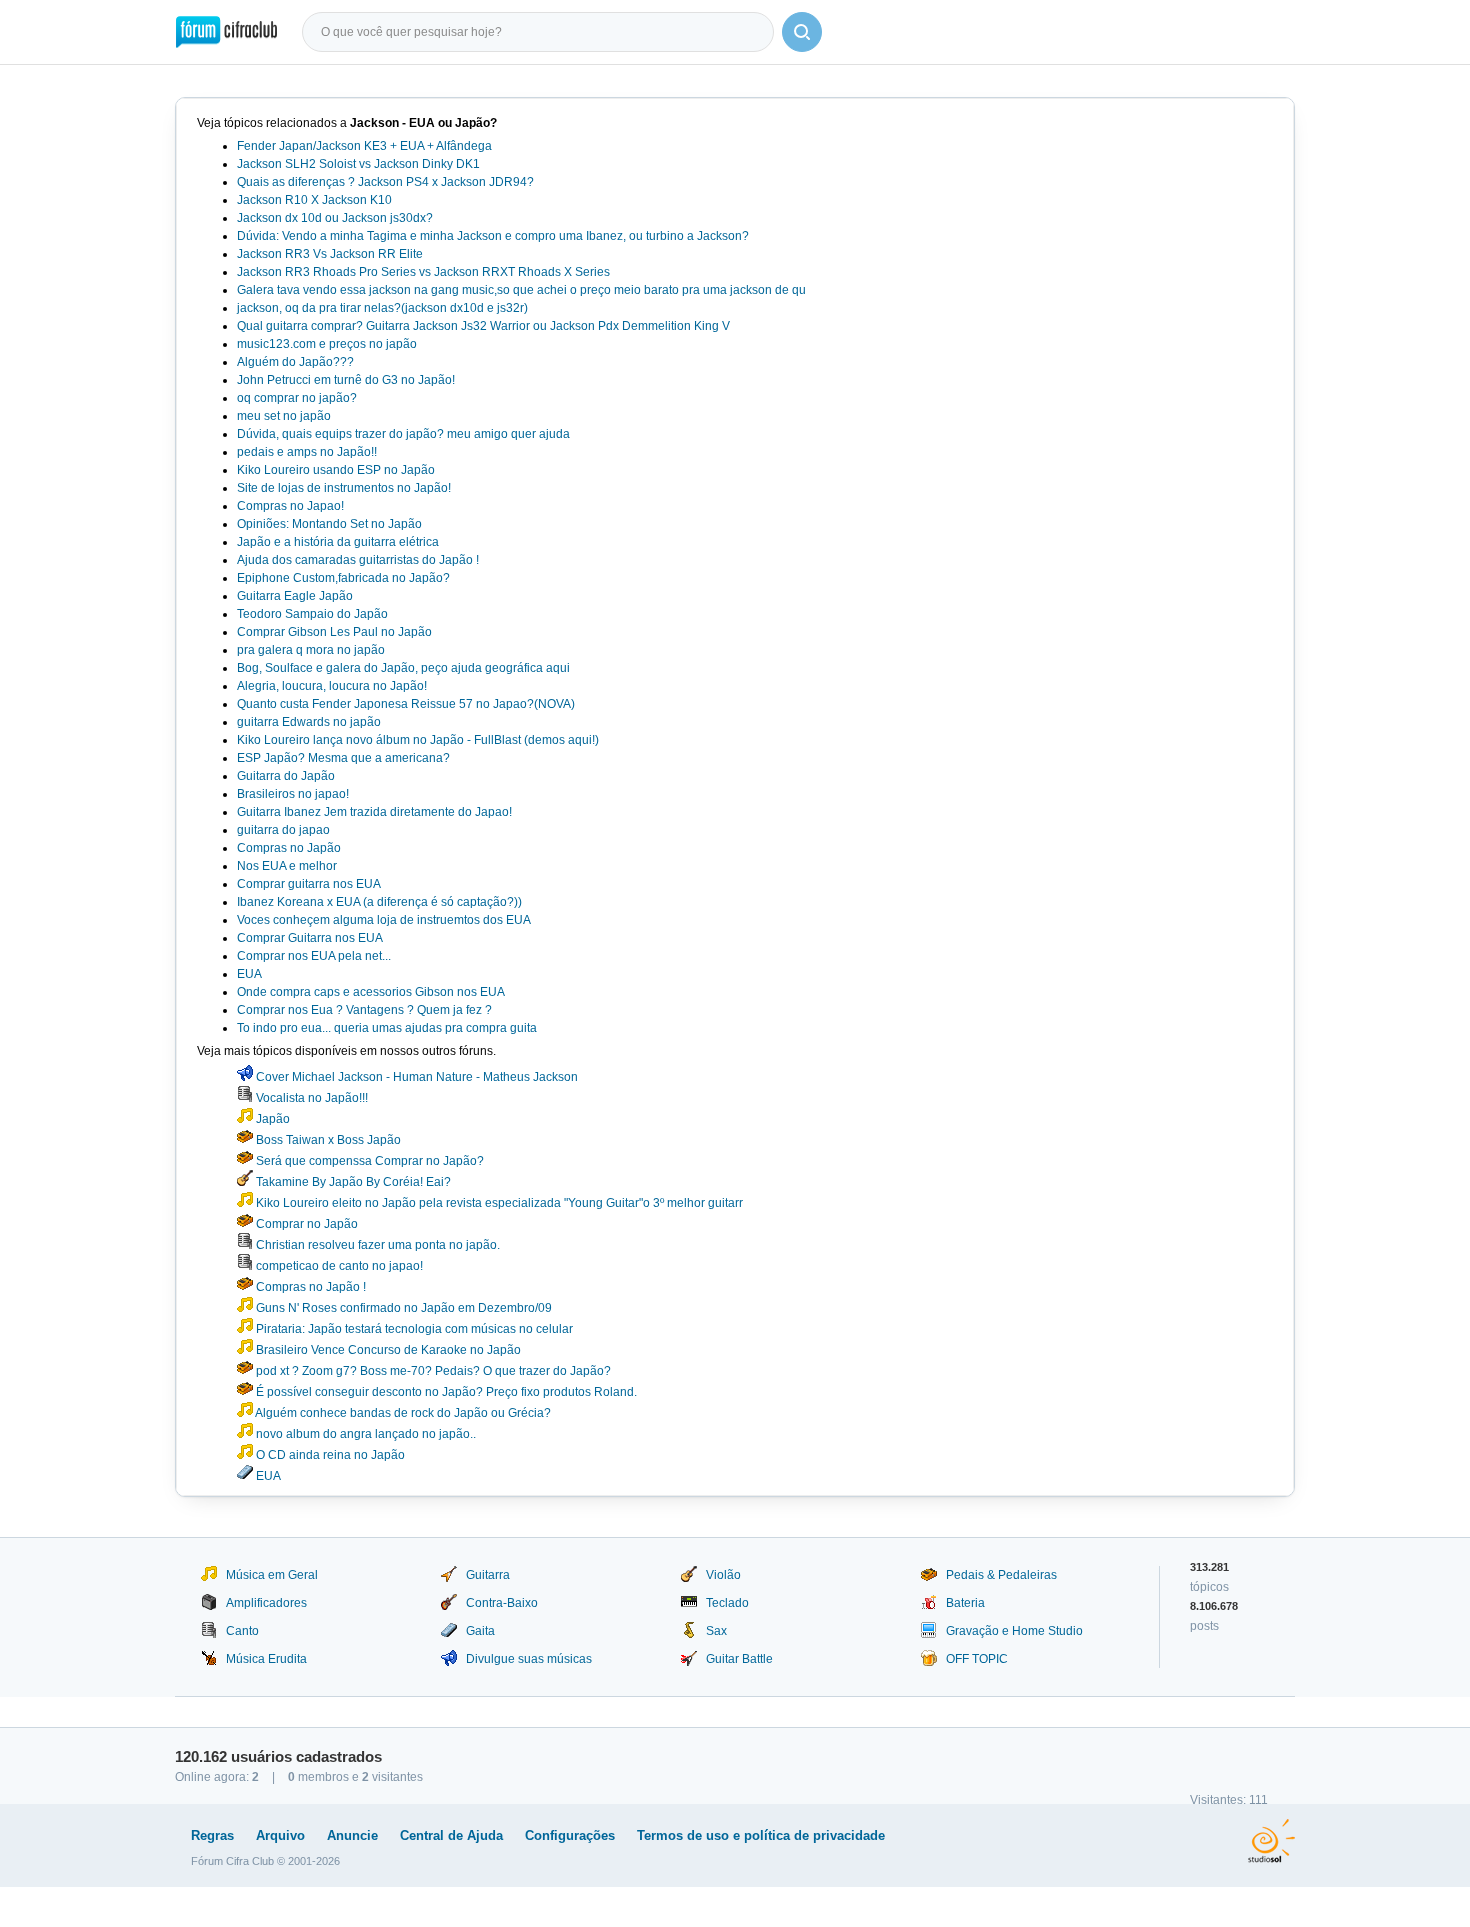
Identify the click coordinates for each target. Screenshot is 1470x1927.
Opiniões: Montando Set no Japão (329, 524)
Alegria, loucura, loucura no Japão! (332, 686)
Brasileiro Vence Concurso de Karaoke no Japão (387, 1350)
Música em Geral (272, 1575)
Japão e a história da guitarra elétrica (338, 542)
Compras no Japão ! (309, 1287)
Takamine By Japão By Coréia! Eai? (352, 1182)
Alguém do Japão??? (295, 362)
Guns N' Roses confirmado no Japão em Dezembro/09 (402, 1308)
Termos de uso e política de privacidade (761, 1835)
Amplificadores (266, 1603)
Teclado (727, 1603)
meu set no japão (284, 416)
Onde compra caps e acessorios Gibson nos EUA (371, 992)
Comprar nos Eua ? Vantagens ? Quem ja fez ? (364, 1010)
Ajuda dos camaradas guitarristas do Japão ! (358, 560)
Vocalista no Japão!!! (310, 1098)
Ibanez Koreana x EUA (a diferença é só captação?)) (379, 902)
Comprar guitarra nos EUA (309, 884)
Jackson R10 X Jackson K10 (314, 200)
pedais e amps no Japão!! (307, 452)
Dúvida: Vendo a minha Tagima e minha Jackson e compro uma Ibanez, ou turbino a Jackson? (493, 236)
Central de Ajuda (451, 1835)
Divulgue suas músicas (529, 1659)
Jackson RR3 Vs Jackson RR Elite (330, 254)
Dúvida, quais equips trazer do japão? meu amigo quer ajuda (403, 434)
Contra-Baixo (502, 1603)
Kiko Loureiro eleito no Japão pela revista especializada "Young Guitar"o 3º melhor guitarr (498, 1203)
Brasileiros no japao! (293, 794)
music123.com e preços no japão (327, 344)
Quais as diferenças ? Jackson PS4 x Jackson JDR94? (385, 182)
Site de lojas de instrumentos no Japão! (344, 488)
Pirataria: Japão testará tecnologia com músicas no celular (413, 1329)
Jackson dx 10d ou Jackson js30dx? (335, 218)
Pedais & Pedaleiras (1001, 1575)
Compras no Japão (289, 848)
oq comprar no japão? (297, 398)
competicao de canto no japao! (338, 1266)
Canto (242, 1631)
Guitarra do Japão (286, 776)
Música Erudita (266, 1659)
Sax (716, 1631)
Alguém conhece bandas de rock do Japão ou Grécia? (402, 1413)
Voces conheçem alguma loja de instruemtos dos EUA (384, 920)
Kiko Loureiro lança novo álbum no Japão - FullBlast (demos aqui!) (418, 740)
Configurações (570, 1835)
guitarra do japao (283, 830)
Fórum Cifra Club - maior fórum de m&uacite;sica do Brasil (226, 32)
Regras (212, 1835)
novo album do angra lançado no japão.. (364, 1434)
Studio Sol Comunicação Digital (1271, 1841)
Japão (271, 1119)
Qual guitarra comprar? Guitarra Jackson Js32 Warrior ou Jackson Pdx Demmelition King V (483, 326)
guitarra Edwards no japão (309, 722)
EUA (249, 974)
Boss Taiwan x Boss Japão (327, 1140)
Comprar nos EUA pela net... (314, 956)
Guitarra (488, 1575)
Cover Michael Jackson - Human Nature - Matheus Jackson (415, 1077)
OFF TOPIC (977, 1659)
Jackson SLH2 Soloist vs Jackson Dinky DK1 (358, 164)
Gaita (480, 1631)
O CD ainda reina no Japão (329, 1455)
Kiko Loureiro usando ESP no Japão (336, 470)
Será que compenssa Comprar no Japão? (368, 1161)
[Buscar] (802, 32)
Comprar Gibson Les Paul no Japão (334, 632)
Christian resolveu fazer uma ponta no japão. (376, 1245)
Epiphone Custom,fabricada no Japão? (343, 578)
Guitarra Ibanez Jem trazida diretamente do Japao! (374, 812)
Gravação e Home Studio (1014, 1631)
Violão (723, 1575)
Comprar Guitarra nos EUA (310, 938)
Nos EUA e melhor (287, 866)
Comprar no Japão (305, 1224)
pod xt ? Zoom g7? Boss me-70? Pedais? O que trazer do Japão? (432, 1371)
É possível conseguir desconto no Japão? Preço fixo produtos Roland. (445, 1392)
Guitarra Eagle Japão (295, 596)
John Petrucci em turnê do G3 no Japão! (346, 380)
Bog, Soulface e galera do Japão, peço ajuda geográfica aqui (403, 668)
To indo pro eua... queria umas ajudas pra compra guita (387, 1028)
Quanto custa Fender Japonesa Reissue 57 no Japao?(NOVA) (406, 704)
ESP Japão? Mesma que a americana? (343, 758)
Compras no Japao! (290, 506)
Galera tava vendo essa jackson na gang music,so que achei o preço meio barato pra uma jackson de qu (521, 290)
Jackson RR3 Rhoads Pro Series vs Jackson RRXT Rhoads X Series (423, 272)
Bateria (965, 1603)
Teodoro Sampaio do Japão (312, 614)
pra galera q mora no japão (311, 650)
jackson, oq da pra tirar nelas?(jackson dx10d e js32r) (382, 308)
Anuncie (352, 1835)
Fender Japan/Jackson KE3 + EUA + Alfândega (364, 146)
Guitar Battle (739, 1659)
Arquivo (280, 1835)
